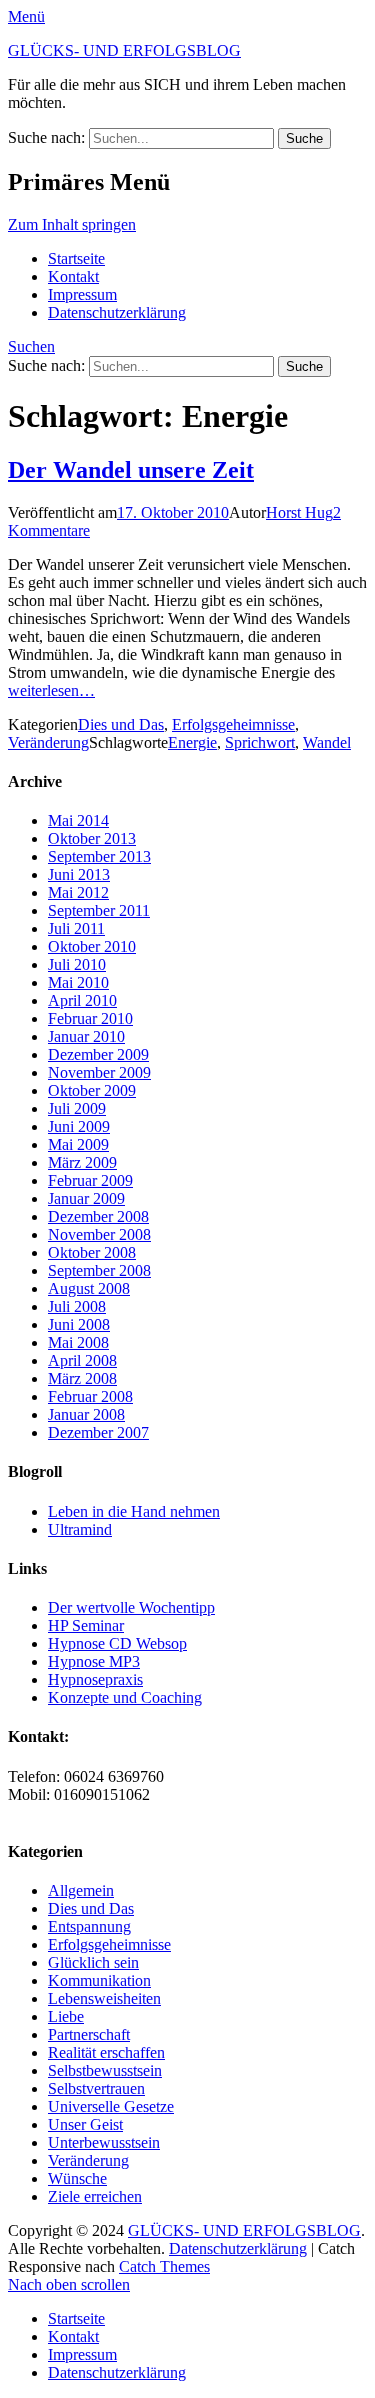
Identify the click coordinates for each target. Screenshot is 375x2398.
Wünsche (77, 2178)
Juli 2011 (76, 928)
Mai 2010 (78, 982)
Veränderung (48, 742)
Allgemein (81, 1890)
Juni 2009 (79, 1126)
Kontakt (73, 276)
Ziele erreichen (95, 2196)
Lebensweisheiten (104, 1998)
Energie (192, 742)
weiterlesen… (51, 690)
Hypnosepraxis (95, 1679)
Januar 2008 (86, 1414)
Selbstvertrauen (96, 2088)
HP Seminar (86, 1625)
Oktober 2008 (92, 1252)
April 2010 (82, 1000)
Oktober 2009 (92, 1090)
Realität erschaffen (106, 2052)
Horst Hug (299, 512)
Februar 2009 (90, 1180)
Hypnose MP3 (94, 1661)
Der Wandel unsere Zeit (131, 470)
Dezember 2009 (98, 1054)
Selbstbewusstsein (105, 2070)
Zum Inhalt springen (72, 224)
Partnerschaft (89, 2034)
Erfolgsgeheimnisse (233, 724)
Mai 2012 (78, 892)
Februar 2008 (90, 1396)
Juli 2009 (77, 1108)
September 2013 (99, 856)
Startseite (76, 258)
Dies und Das (121, 724)
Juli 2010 (77, 964)
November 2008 (99, 1234)
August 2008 (89, 1288)
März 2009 (82, 1162)
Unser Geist (85, 2124)
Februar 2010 (90, 1018)
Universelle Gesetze (111, 2106)
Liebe (66, 2016)
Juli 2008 (77, 1306)
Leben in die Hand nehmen (134, 1511)
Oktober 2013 (92, 838)
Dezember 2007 (98, 1432)
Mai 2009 (78, 1144)
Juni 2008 (79, 1324)
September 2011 (99, 910)
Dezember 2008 (98, 1216)
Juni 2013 (79, 874)
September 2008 (99, 1270)
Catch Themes (164, 2266)
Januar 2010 (86, 1036)
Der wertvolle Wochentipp (131, 1607)
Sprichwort (260, 742)
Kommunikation (99, 1980)
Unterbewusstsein (104, 2142)
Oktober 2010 (92, 946)
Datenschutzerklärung (117, 312)
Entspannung (89, 1926)
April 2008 (82, 1360)
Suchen (31, 346)
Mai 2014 (78, 820)
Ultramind (80, 1529)
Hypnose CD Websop (117, 1643)
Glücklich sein (93, 1962)
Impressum (82, 294)
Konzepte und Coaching (125, 1697)
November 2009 (99, 1072)
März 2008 (82, 1378)
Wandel (327, 742)
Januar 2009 (86, 1198)
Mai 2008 (78, 1342)
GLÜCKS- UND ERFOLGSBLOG (124, 50)
